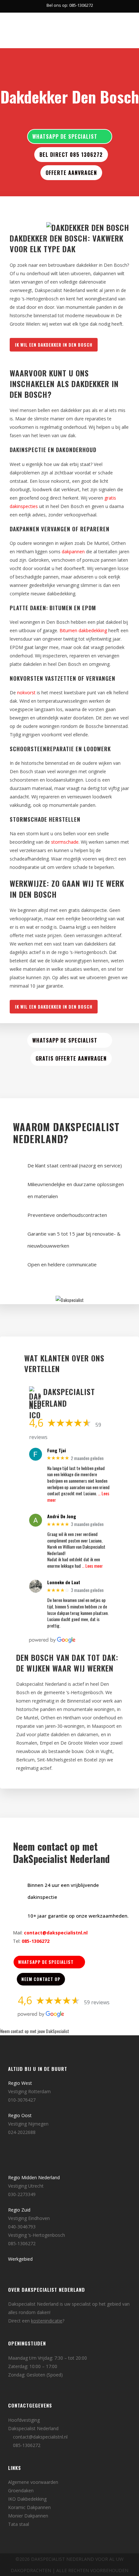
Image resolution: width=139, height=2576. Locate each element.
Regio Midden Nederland (34, 2177)
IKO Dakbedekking (27, 2499)
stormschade (65, 842)
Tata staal (19, 2524)
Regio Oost (20, 2115)
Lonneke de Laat (64, 1582)
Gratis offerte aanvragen (71, 1058)
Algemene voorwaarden (33, 2482)
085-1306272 (36, 1941)
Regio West (20, 2083)
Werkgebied (20, 2259)
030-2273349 (22, 2194)
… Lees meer (92, 1566)
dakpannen (73, 552)
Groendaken (21, 2490)
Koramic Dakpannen (29, 2507)
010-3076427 (22, 2100)
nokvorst (26, 693)
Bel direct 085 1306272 (71, 155)
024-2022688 (22, 2132)
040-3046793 (22, 2227)
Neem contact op (41, 1979)
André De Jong (62, 1516)
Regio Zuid (19, 2210)
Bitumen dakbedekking (83, 630)
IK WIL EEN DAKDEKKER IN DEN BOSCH (54, 345)
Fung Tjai (57, 1450)
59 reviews (97, 2002)
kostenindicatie (47, 2321)
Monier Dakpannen (28, 2516)
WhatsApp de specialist (65, 136)
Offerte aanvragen (71, 173)
